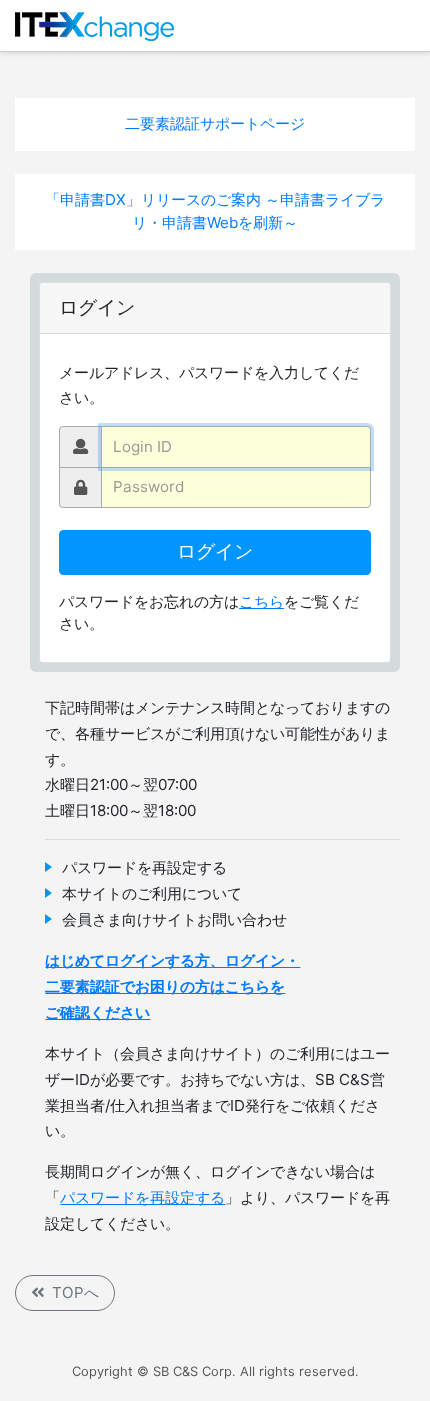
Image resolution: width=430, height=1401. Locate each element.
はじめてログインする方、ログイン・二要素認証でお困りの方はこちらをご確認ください (172, 986)
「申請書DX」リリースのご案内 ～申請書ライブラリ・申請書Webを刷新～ (215, 211)
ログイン (215, 551)
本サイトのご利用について (152, 893)
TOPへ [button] (75, 1292)
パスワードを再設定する (144, 867)
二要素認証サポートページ (215, 123)
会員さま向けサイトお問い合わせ (174, 919)
